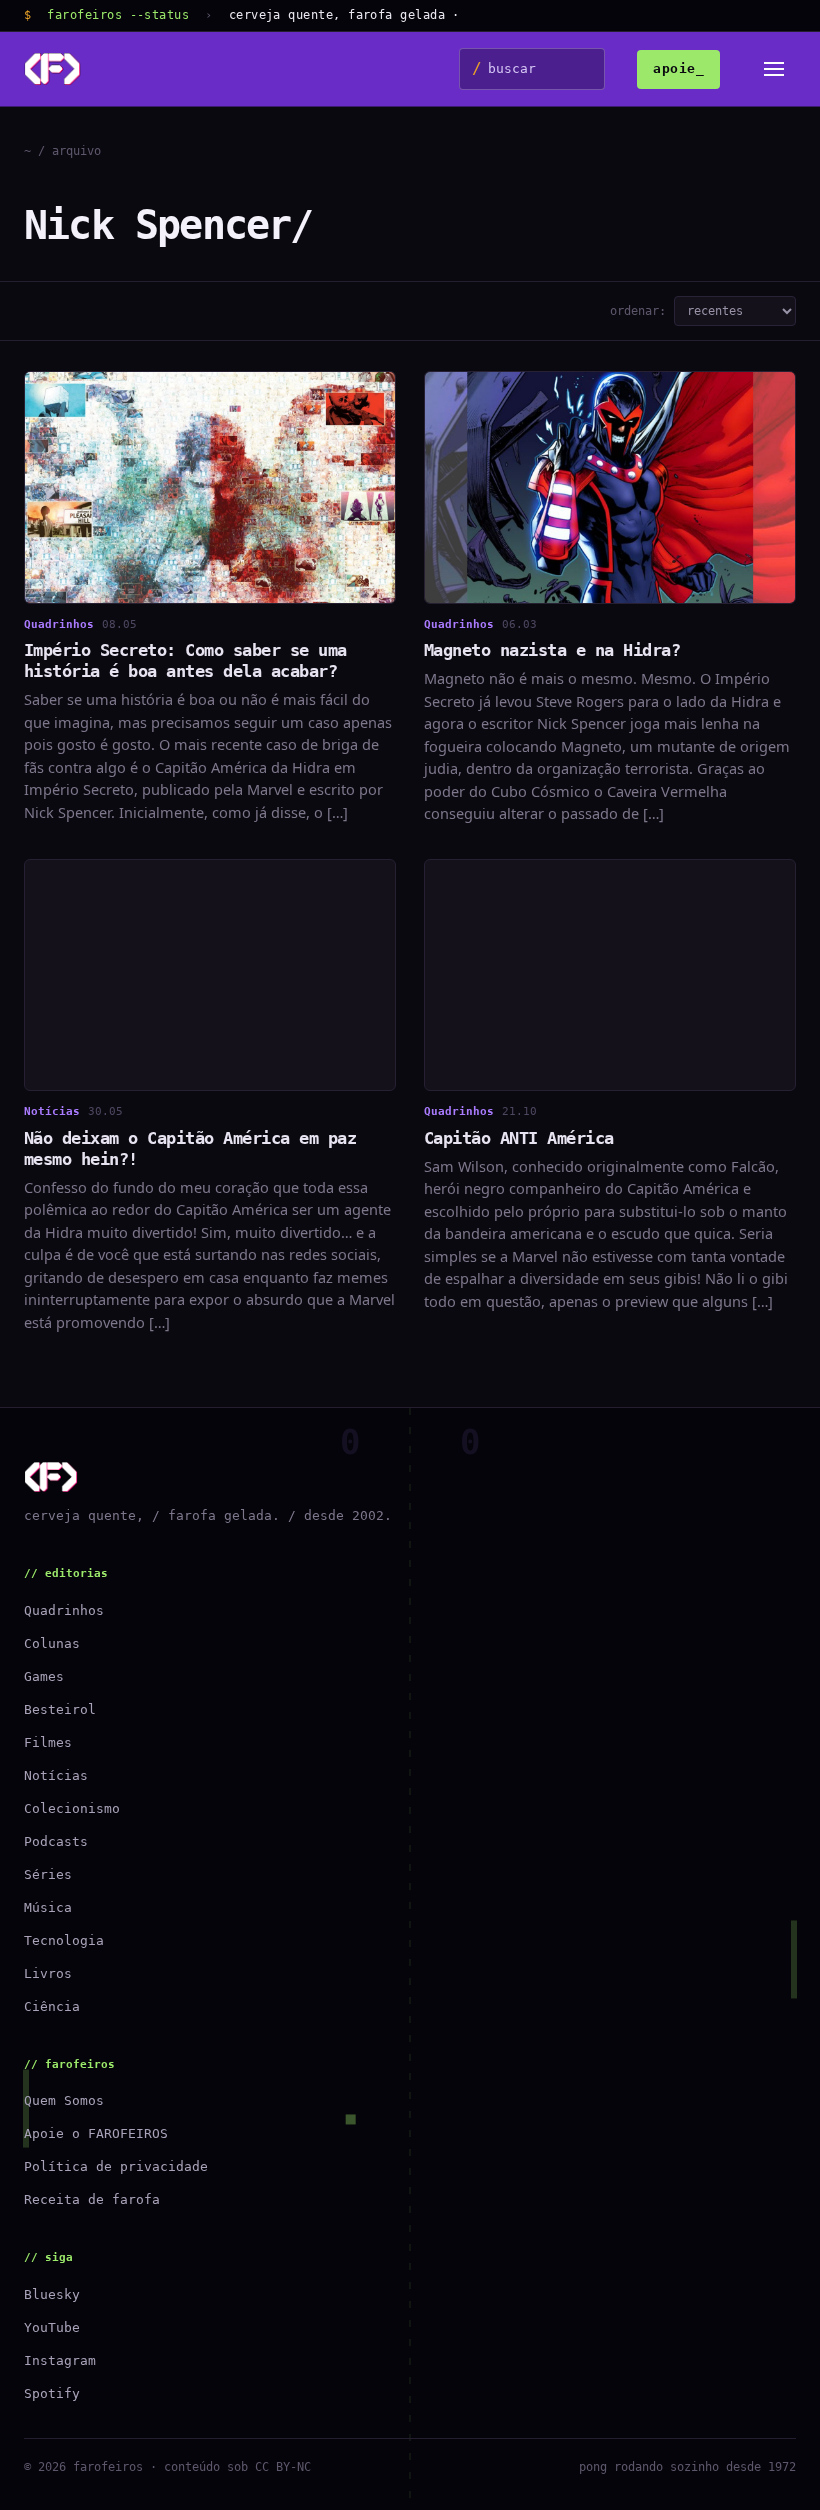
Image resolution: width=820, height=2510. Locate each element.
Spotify (52, 2393)
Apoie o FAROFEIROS (96, 2133)
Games (44, 1676)
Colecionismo (72, 1808)
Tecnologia (64, 1940)
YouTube (52, 2327)
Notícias (56, 1775)
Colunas (52, 1643)
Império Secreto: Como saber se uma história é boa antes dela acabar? (185, 660)
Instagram (60, 2360)
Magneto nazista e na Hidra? (552, 650)
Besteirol (60, 1709)
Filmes (48, 1742)
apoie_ (678, 68)
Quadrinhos (64, 1610)
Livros (48, 1973)
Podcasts (56, 1841)
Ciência (52, 2006)
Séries (48, 1874)
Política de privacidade (116, 2166)
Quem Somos (64, 2100)
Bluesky (52, 2294)
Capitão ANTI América (519, 1138)
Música (48, 1907)
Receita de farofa (92, 2199)
